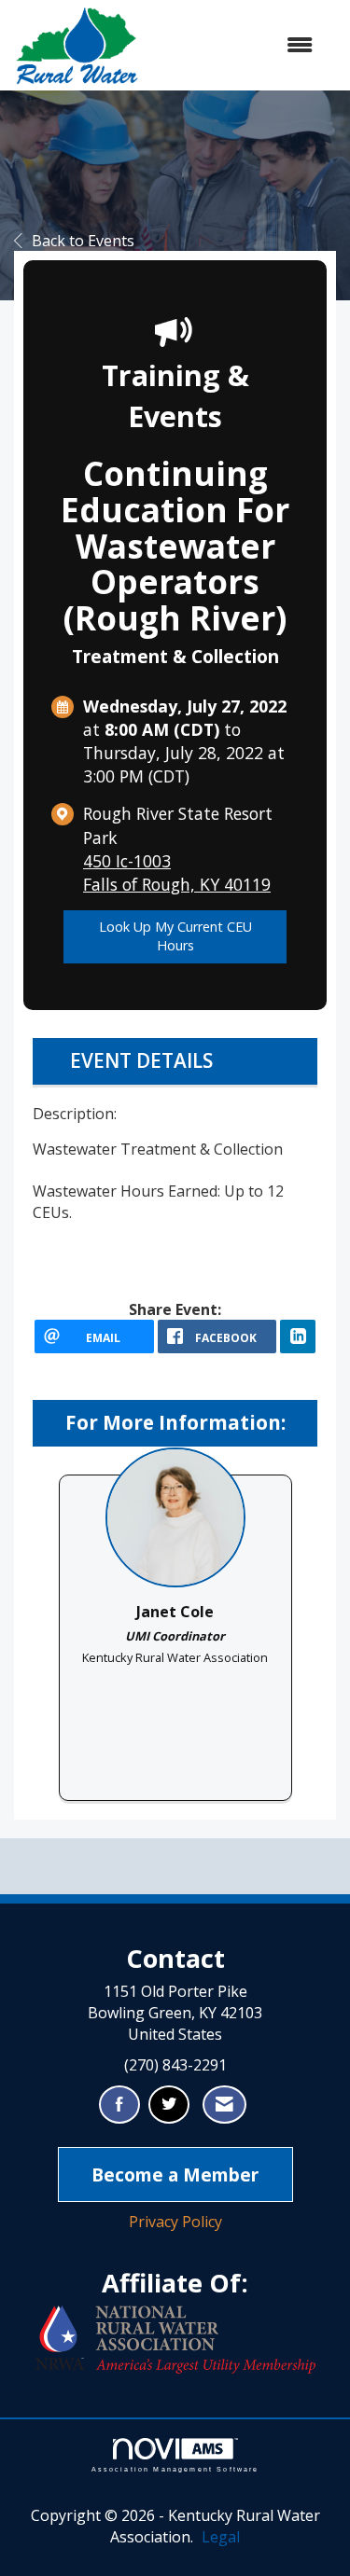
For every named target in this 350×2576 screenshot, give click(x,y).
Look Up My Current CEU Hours (175, 936)
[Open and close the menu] (235, 45)
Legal (221, 2537)
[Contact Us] (224, 2105)
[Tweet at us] (169, 2105)
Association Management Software (175, 2469)
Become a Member (175, 2174)
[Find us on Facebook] (119, 2105)
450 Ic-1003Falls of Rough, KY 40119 (177, 873)
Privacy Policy (175, 2222)
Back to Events (83, 241)
